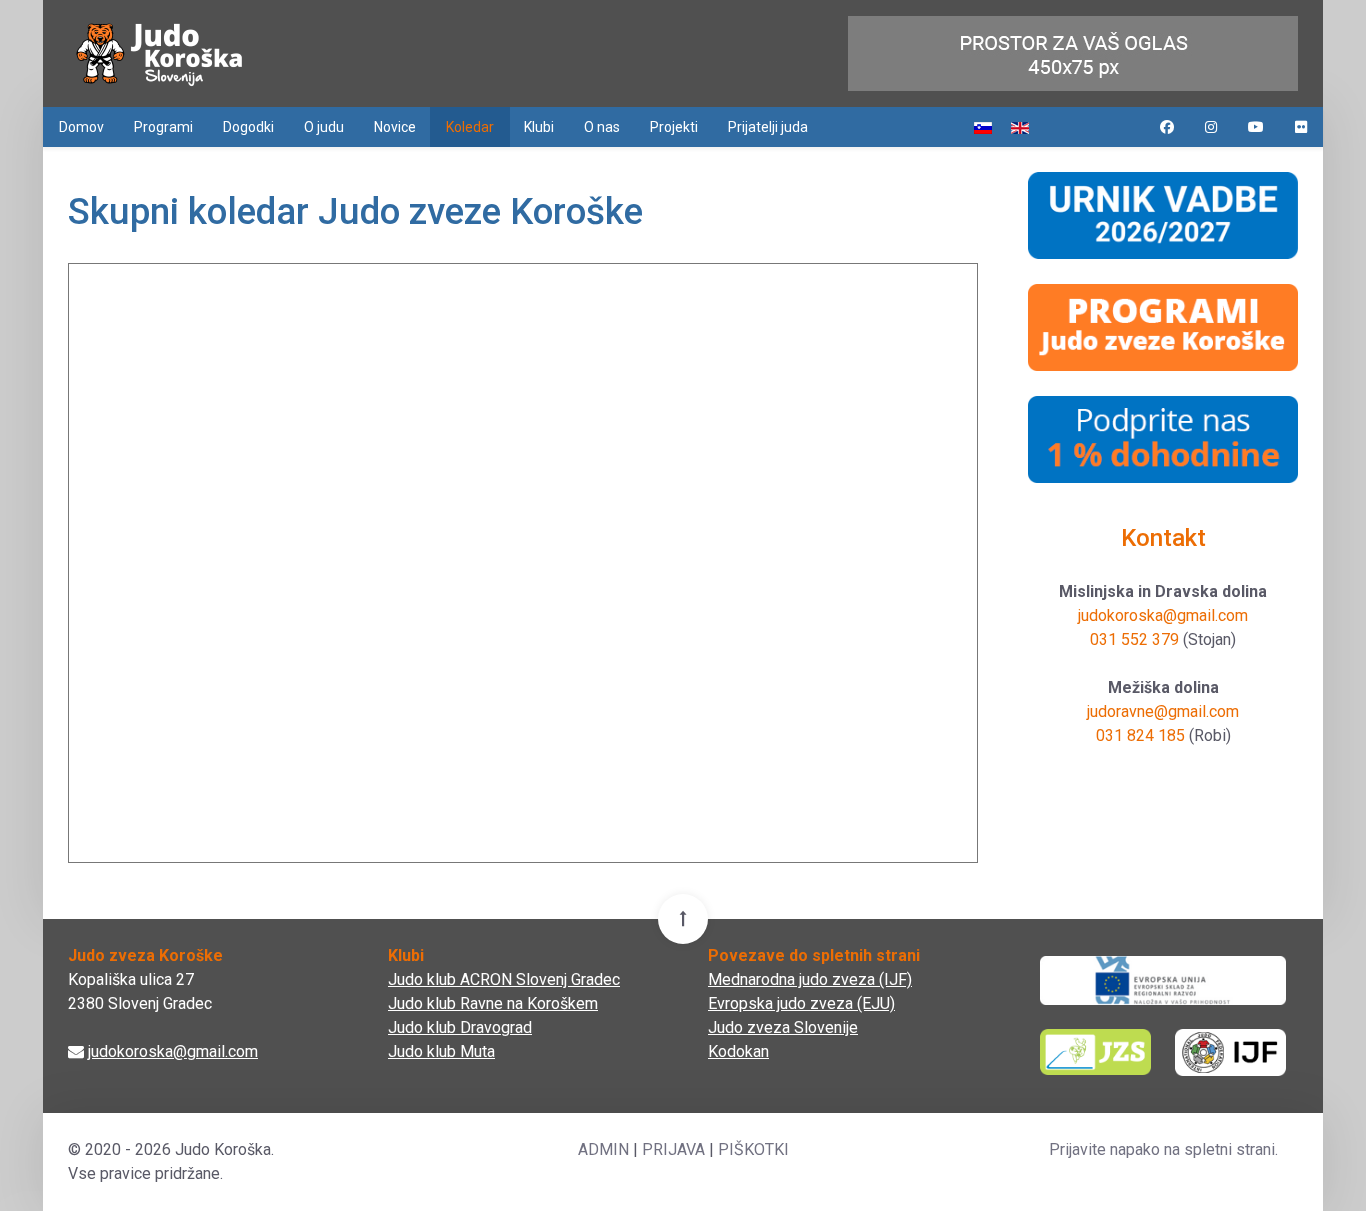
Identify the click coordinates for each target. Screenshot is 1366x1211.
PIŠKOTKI (753, 1149)
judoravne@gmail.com (1163, 711)
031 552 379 (1134, 639)
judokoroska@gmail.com (1163, 615)
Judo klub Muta (441, 1051)
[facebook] (1167, 127)
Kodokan (738, 1051)
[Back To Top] (683, 919)
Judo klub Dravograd (460, 1027)
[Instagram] (1211, 127)
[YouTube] (1256, 127)
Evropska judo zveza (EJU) (801, 1003)
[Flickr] (1301, 127)
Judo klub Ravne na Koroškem (493, 1003)
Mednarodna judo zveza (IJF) (810, 979)
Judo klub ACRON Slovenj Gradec (504, 979)
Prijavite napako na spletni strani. (1163, 1149)
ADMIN (603, 1149)
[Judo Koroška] (159, 53)
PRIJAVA (673, 1149)
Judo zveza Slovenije (783, 1027)
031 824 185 (1140, 735)
